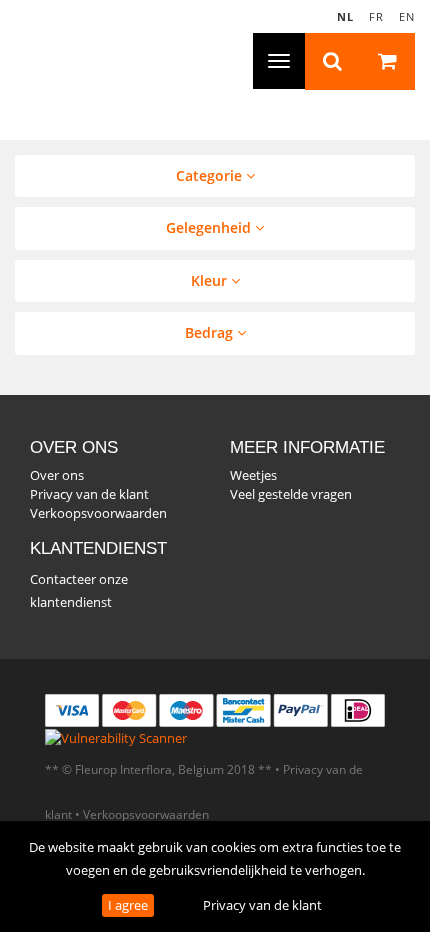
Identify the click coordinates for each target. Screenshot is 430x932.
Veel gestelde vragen (291, 494)
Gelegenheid (210, 227)
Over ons (57, 475)
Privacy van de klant (262, 905)
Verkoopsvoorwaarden (98, 513)
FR (376, 16)
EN (407, 16)
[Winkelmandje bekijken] (387, 61)
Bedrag (211, 332)
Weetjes (253, 475)
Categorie (211, 175)
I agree (128, 905)
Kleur (211, 280)
